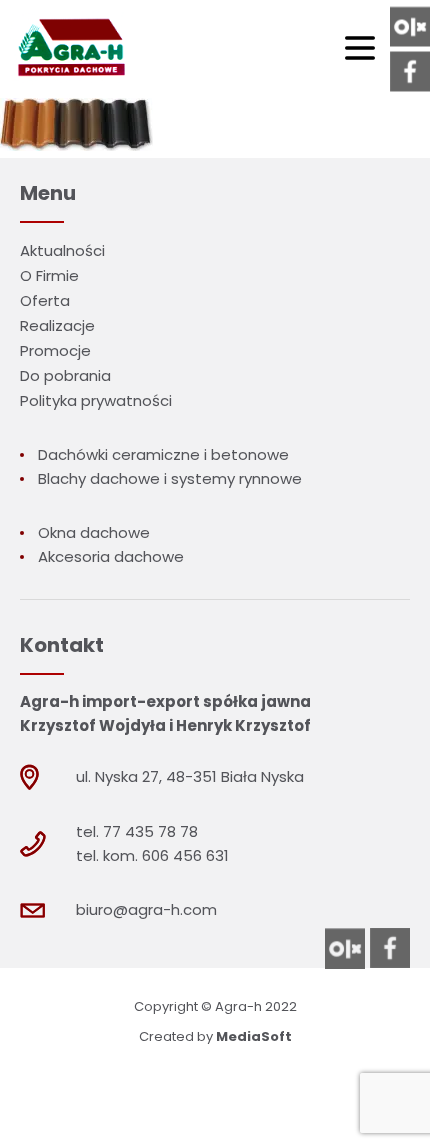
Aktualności (62, 250)
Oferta (45, 300)
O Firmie (49, 275)
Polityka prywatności (96, 400)
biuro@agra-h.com (146, 909)
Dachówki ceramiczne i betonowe (163, 454)
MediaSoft (254, 1036)
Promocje (55, 350)
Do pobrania (65, 375)
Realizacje (57, 325)
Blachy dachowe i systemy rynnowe (170, 478)
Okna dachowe (94, 532)
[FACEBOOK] (410, 72)
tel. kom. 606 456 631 (152, 855)
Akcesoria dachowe (111, 556)
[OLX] (410, 27)
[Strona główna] (69, 49)
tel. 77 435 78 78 (137, 831)
